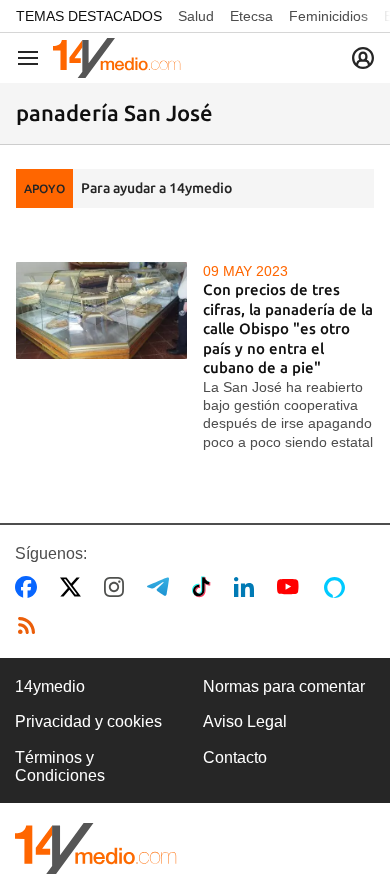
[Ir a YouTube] (292, 587)
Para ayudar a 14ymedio (156, 188)
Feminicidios (328, 16)
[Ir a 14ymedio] (117, 58)
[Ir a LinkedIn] (248, 587)
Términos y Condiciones (60, 766)
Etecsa (251, 16)
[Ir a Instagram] (118, 587)
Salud (196, 16)
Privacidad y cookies (88, 721)
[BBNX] (96, 848)
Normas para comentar (284, 686)
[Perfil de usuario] (363, 58)
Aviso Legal (245, 721)
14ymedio (50, 686)
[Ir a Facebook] (30, 587)
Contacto (235, 757)
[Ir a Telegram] (162, 587)
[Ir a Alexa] (338, 587)
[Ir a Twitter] (74, 587)
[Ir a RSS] (31, 626)
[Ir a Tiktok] (205, 587)
